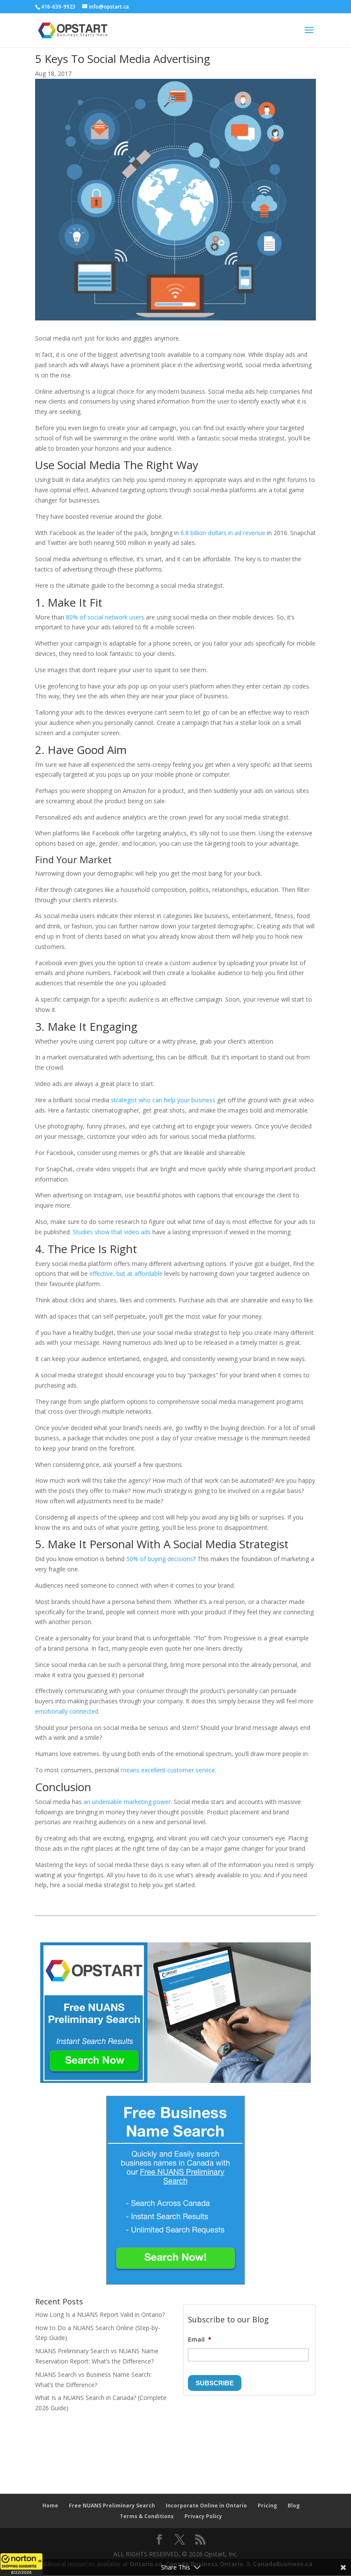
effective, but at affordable (125, 1273)
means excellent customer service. (168, 1770)
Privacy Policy (203, 2516)
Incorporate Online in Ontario (206, 2506)
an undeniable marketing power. (128, 1802)
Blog (294, 2506)
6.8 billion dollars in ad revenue (224, 533)
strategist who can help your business (164, 1100)
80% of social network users (105, 617)
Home (50, 2506)
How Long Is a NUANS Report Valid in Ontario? (100, 2314)
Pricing (267, 2506)
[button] (21, 2564)
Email (200, 2340)
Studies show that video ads (112, 1232)
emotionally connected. (67, 1711)
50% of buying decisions (159, 1559)
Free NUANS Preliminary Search (112, 2506)
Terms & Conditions (147, 2516)
